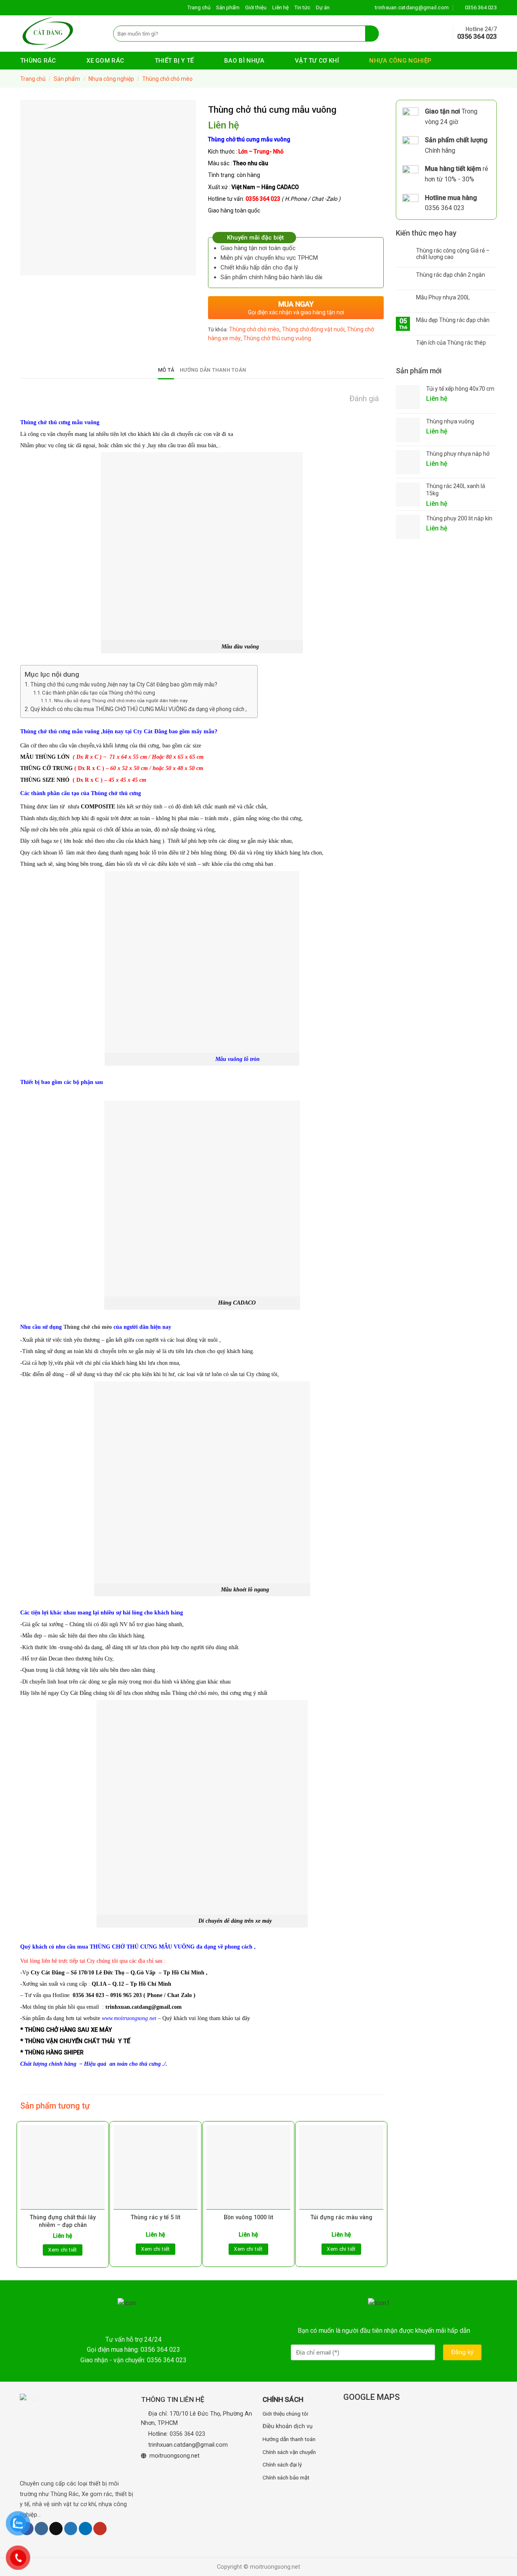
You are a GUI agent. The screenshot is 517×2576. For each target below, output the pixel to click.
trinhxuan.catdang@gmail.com (188, 2445)
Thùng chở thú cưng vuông (277, 338)
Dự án (323, 7)
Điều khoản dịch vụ (288, 2426)
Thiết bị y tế (174, 61)
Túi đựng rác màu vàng (342, 2217)
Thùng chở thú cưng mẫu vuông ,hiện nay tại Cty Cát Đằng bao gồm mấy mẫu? (124, 684)
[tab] (166, 370)
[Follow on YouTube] (100, 2529)
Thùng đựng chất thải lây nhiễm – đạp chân (63, 2221)
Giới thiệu (256, 7)
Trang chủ (199, 7)
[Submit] (372, 34)
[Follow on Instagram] (41, 2529)
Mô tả (166, 370)
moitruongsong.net (174, 2456)
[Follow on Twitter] (71, 2529)
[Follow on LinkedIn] (85, 2529)
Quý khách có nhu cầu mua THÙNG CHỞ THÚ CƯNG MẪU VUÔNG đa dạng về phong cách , (140, 709)
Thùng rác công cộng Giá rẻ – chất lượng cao (453, 254)
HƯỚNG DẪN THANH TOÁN (213, 370)
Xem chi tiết (63, 2250)
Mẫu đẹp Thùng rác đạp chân (453, 320)
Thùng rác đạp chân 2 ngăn (451, 275)
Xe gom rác (105, 61)
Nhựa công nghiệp (400, 61)
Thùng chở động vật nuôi (313, 329)
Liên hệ (281, 7)
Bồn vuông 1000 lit (248, 2217)
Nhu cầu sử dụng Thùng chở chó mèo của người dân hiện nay (121, 701)
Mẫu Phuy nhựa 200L (443, 297)
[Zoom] (31, 266)
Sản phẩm (228, 7)
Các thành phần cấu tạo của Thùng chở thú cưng (99, 693)
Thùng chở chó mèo (167, 79)
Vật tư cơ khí (317, 61)
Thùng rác (38, 61)
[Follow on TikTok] (56, 2529)
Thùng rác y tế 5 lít (156, 2217)
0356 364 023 (187, 2434)
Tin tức (302, 7)
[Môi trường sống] (61, 34)
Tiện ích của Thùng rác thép (451, 343)
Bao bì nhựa (244, 61)
